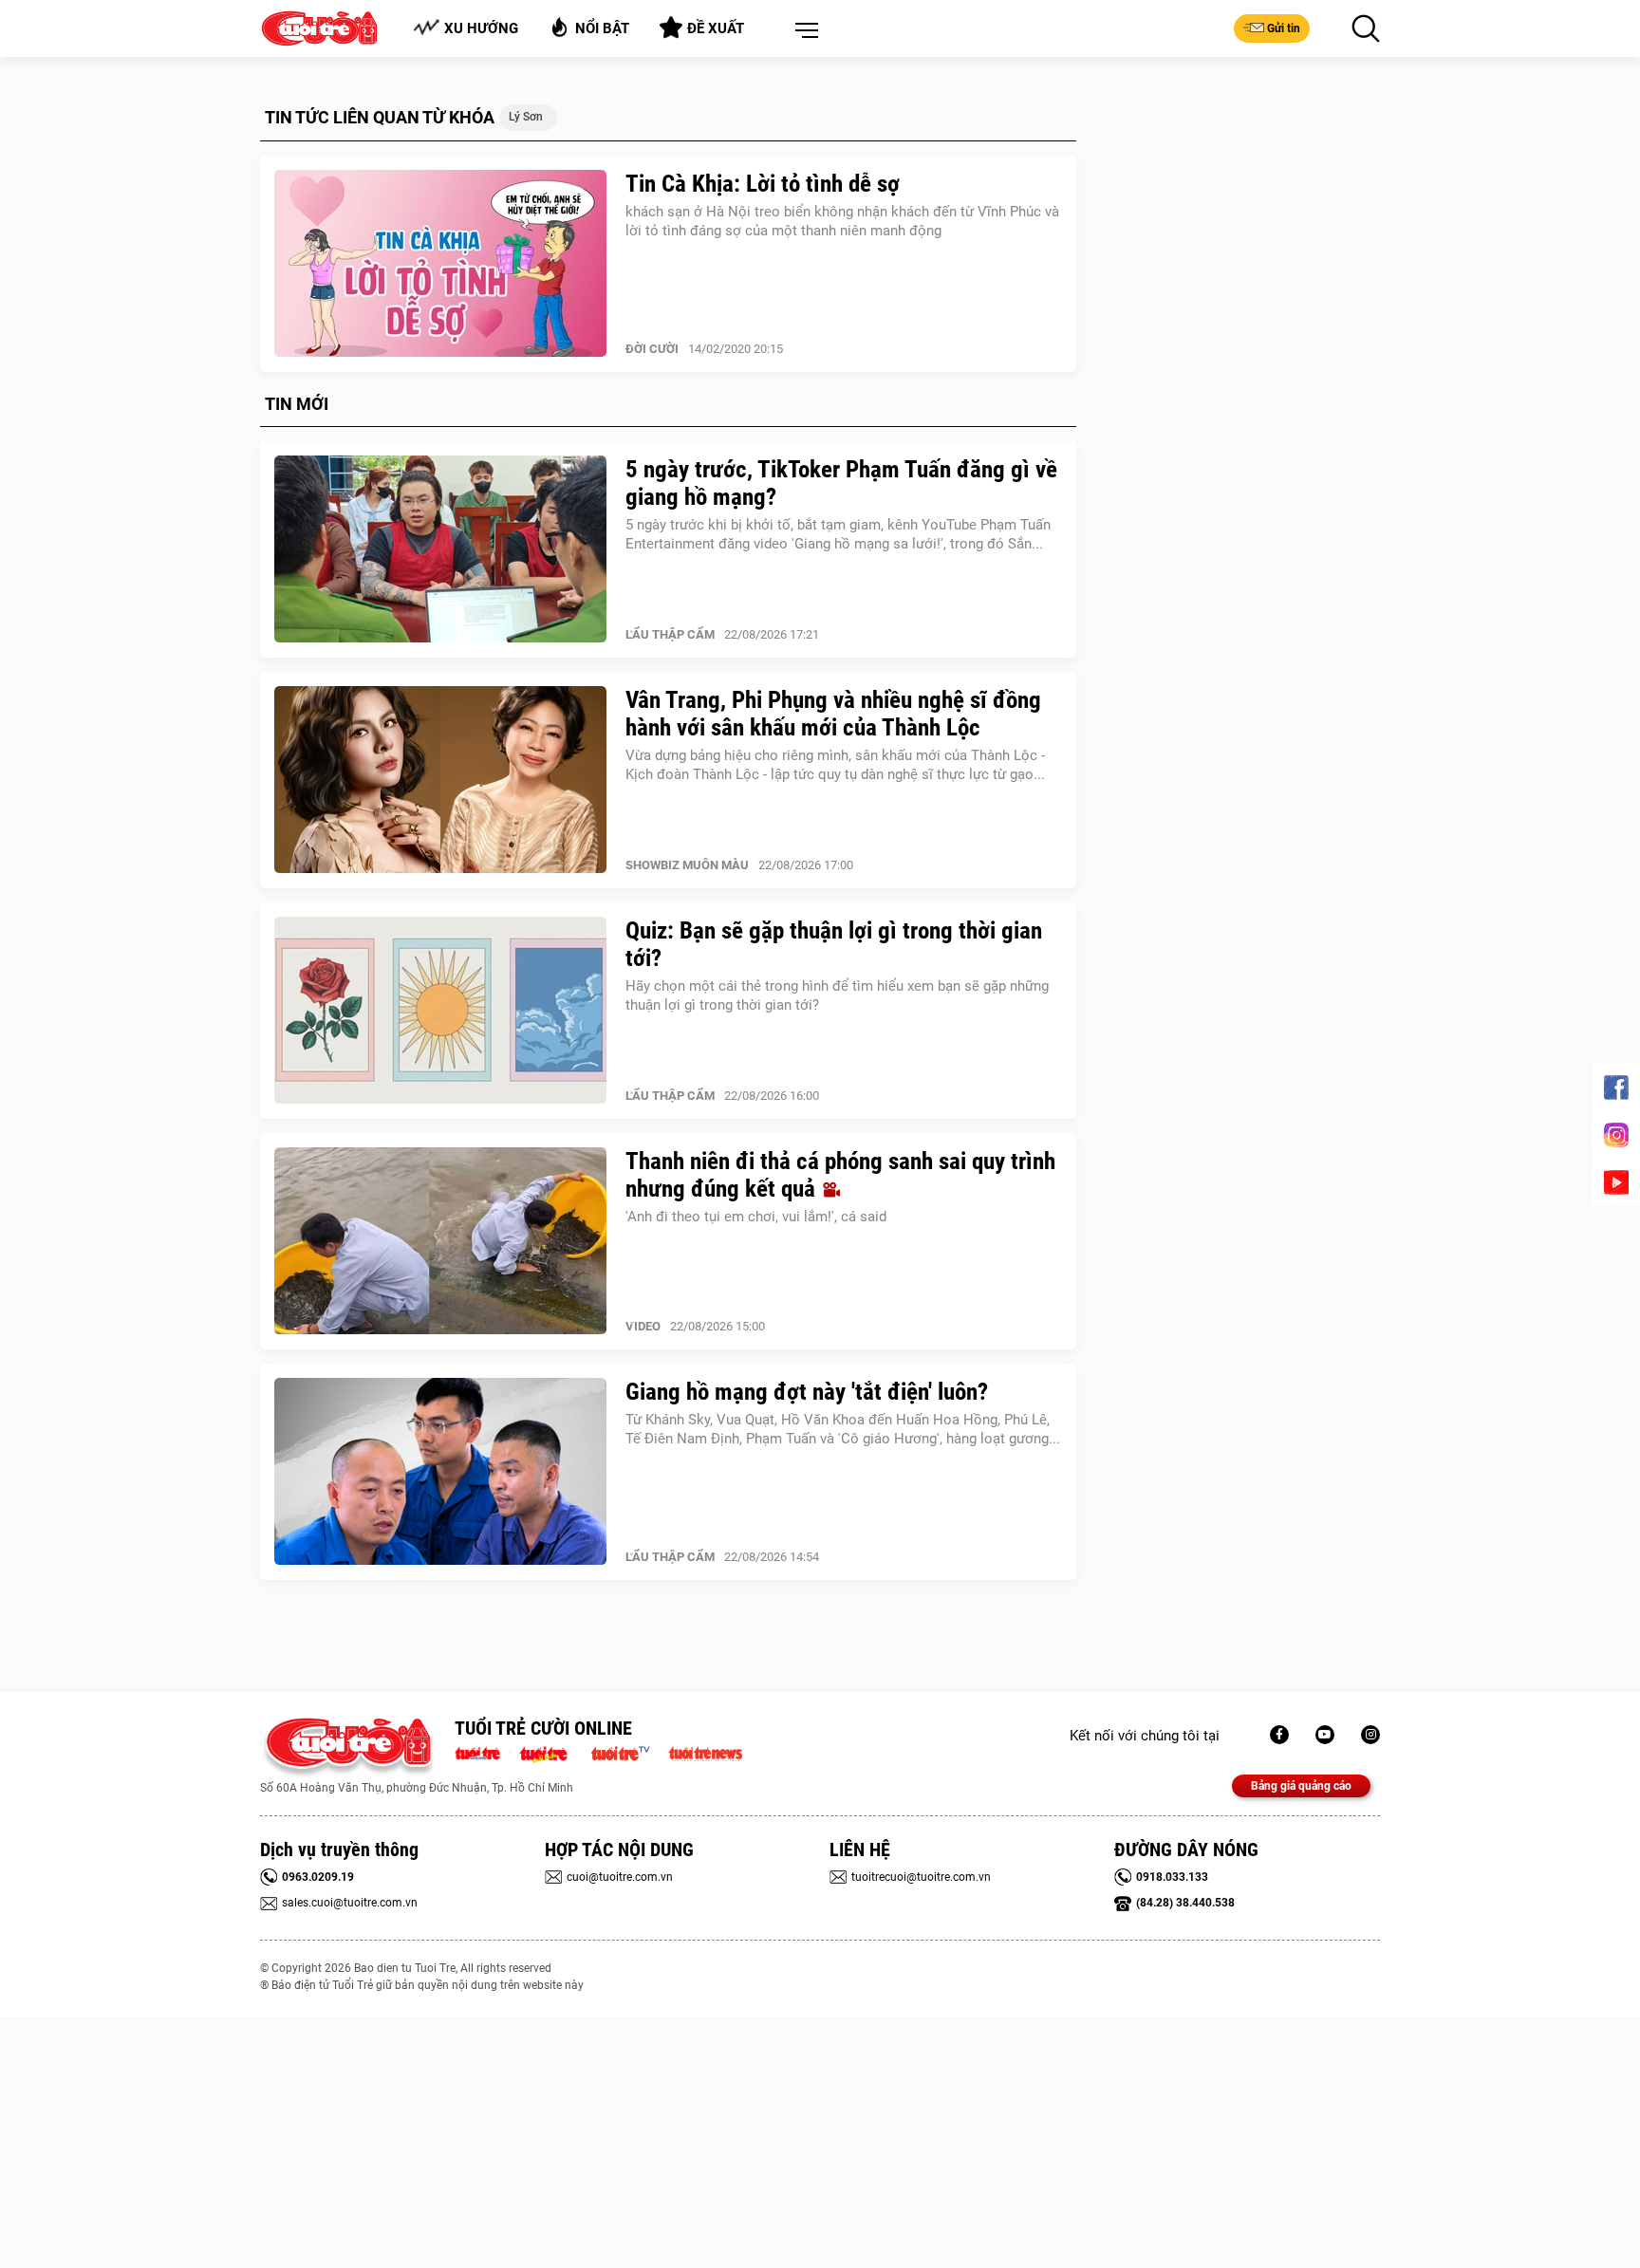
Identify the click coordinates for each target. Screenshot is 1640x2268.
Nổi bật (602, 28)
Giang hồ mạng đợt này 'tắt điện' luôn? (807, 1392)
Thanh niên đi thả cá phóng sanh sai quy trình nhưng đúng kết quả (840, 1175)
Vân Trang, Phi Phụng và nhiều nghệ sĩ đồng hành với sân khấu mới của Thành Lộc (833, 714)
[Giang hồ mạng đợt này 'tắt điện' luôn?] (440, 1472)
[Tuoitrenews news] (705, 1752)
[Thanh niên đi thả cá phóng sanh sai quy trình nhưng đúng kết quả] (440, 1241)
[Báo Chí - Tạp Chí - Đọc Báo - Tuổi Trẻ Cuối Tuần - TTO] (551, 1752)
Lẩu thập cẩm (670, 634)
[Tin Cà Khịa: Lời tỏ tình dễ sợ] (440, 264)
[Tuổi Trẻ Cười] (1370, 1735)
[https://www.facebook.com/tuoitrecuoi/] (1279, 1735)
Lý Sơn (526, 117)
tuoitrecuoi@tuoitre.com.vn (921, 1877)
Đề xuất (716, 28)
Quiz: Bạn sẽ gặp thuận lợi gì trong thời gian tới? (834, 944)
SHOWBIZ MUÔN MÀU (687, 865)
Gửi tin (1284, 28)
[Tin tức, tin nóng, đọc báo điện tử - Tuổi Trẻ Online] (483, 1752)
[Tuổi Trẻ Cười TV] (1325, 1735)
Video (643, 1326)
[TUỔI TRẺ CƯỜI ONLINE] (348, 1747)
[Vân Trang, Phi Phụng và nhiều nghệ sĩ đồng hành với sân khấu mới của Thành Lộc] (440, 780)
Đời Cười (652, 349)
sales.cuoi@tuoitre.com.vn (350, 1903)
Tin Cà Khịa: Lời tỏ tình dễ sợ (763, 184)
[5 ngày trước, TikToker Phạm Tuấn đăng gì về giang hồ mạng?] (440, 549)
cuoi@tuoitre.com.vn (620, 1877)
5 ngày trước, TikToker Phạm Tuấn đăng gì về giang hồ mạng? (841, 483)
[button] (803, 31)
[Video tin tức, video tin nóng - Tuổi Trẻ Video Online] (628, 1752)
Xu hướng (481, 28)
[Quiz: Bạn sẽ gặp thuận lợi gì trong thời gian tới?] (440, 1011)
